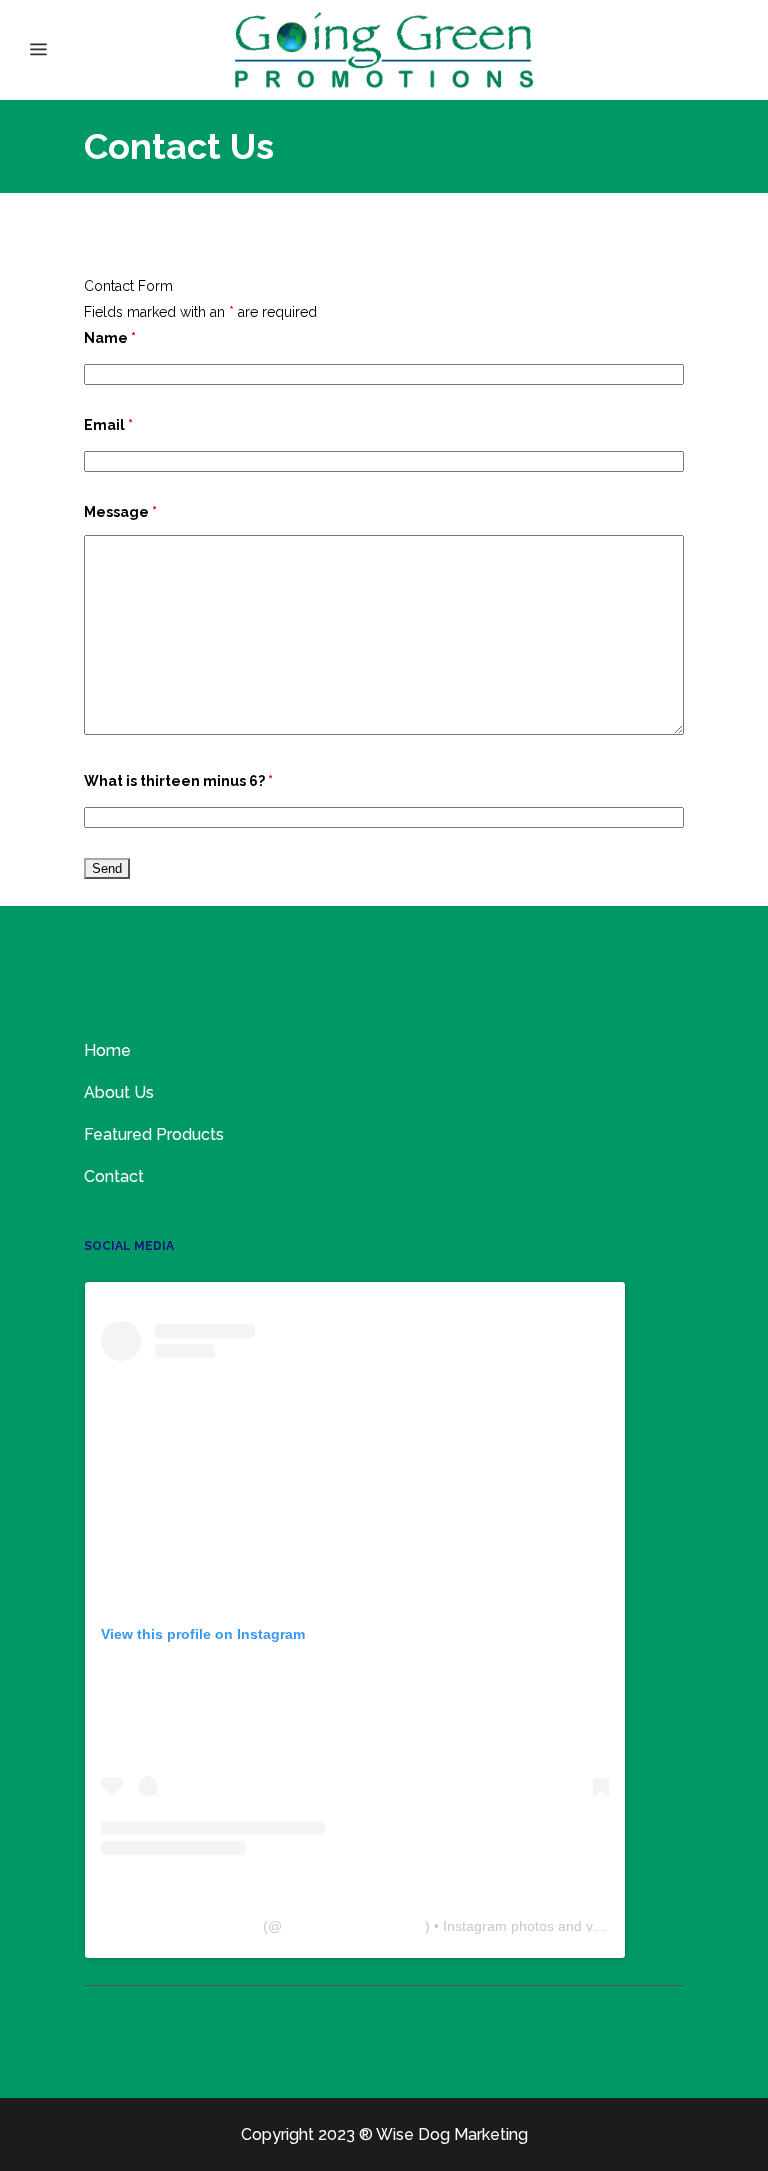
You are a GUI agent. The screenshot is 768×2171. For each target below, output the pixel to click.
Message (120, 512)
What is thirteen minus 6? (178, 781)
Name (110, 338)
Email (108, 425)
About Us (119, 1092)
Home (107, 1050)
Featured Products (154, 1134)
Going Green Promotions (180, 1926)
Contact (114, 1176)
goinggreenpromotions (353, 1926)
